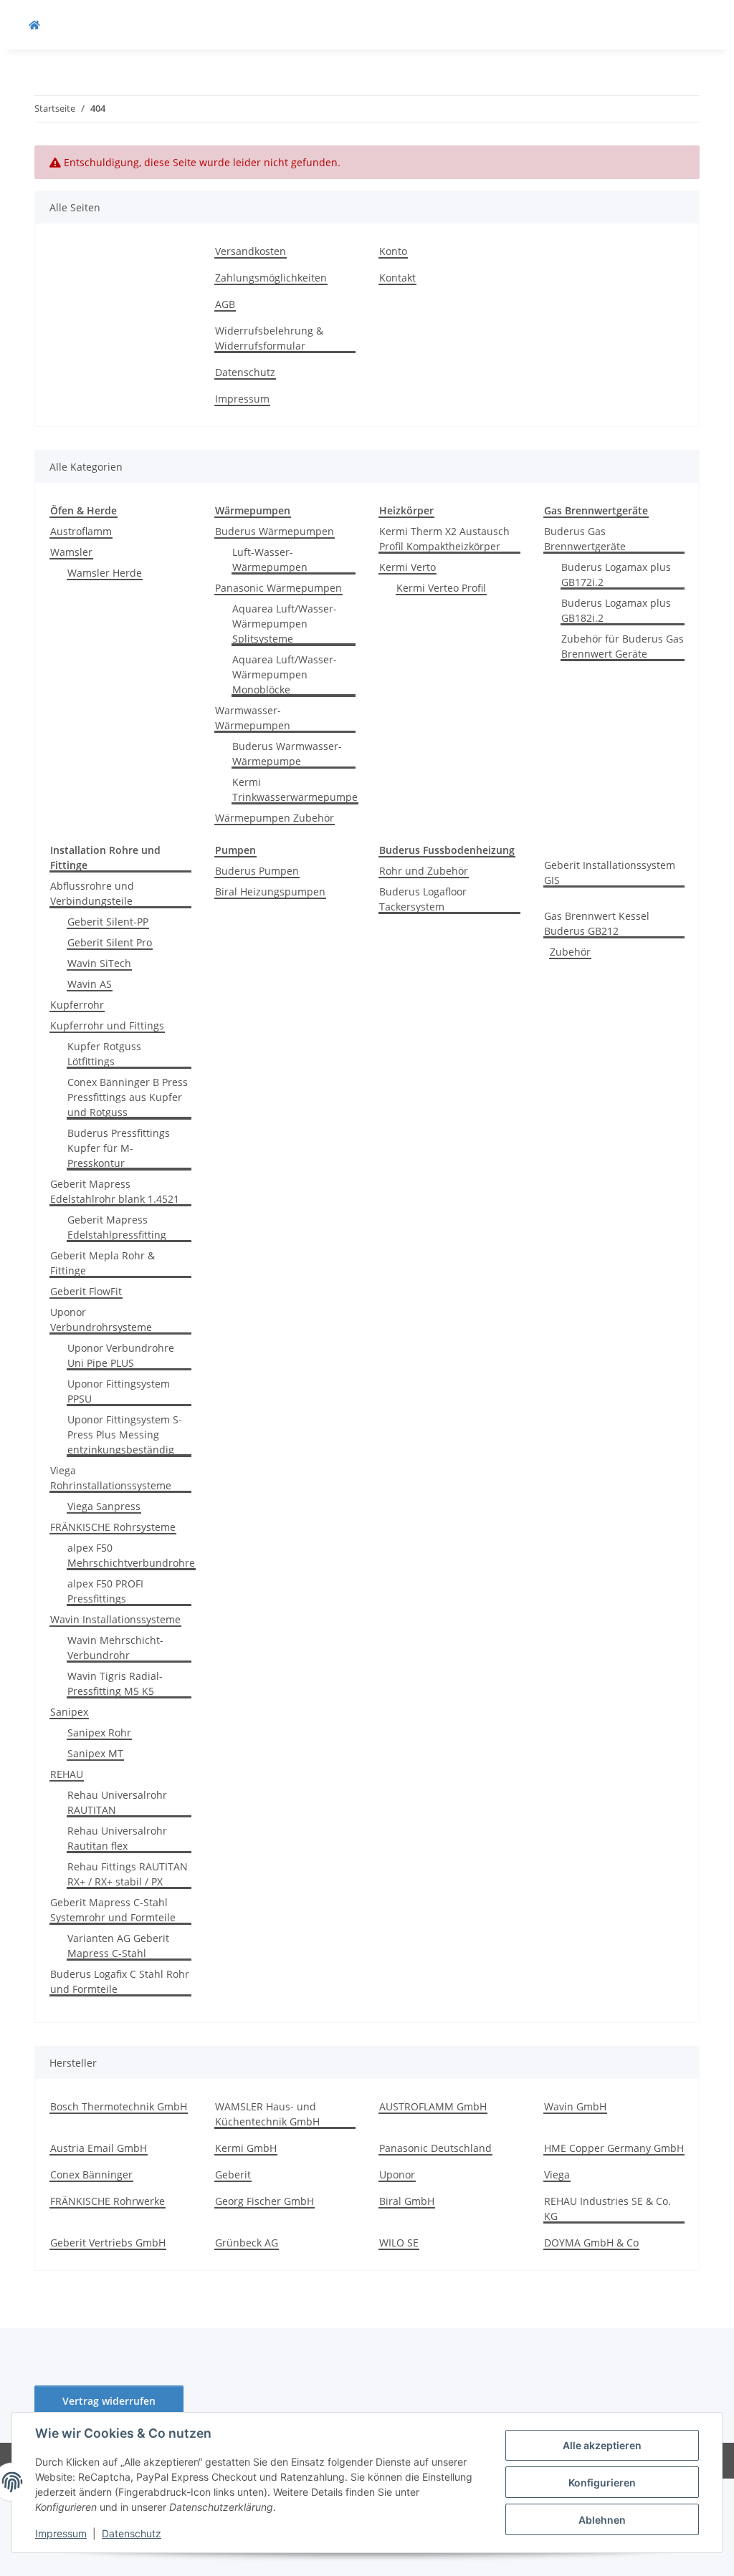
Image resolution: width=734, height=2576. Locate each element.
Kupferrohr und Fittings (107, 1025)
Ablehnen (602, 2520)
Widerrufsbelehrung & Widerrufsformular (269, 338)
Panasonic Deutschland (435, 2148)
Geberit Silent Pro (110, 942)
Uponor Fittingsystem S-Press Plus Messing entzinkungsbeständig (125, 1434)
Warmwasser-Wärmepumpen (253, 718)
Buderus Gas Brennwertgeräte (585, 539)
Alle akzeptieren (602, 2445)
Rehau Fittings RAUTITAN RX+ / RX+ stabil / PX (128, 1874)
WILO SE (399, 2243)
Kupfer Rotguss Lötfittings (104, 1054)
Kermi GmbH (246, 2148)
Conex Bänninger (91, 2174)
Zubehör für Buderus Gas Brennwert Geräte (623, 646)
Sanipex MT (95, 1753)
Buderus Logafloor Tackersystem (423, 899)
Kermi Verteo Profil (441, 588)
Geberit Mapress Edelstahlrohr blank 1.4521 (115, 1191)
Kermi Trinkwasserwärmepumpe (295, 789)
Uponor (397, 2174)
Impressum (61, 2533)
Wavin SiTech (99, 963)
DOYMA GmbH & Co (591, 2243)
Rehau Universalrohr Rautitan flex (117, 1838)
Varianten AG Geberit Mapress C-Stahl (118, 1946)
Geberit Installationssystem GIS (610, 873)
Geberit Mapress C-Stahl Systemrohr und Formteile (113, 1910)
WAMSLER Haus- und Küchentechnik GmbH (267, 2114)
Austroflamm (81, 531)
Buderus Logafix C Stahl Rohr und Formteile (120, 1981)
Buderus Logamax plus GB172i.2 (616, 575)
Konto (393, 251)
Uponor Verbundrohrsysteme (101, 1320)
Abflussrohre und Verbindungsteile (92, 893)
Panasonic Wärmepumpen (278, 588)
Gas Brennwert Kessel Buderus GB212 (597, 923)
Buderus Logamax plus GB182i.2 (616, 610)
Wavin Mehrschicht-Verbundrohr (115, 1648)
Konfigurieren (602, 2483)
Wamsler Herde (105, 573)
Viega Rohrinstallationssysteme (111, 1478)
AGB (225, 304)
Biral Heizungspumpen (270, 891)
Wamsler (71, 552)
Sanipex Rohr (99, 1732)
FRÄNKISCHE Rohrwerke (108, 2201)
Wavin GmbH (575, 2106)
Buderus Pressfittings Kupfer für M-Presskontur (119, 1148)
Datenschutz (132, 2533)
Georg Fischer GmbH (264, 2201)
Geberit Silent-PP (108, 922)
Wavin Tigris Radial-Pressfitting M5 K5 (115, 1683)
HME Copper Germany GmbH (614, 2148)
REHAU (67, 1774)
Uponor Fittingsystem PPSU (119, 1391)
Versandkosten (251, 251)
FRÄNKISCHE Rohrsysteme (113, 1527)
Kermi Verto (407, 567)
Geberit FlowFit (86, 1291)
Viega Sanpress (104, 1506)
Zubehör (570, 952)
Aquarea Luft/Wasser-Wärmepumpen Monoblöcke (285, 674)
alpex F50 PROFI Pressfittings (105, 1591)
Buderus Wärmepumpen (275, 531)
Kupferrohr (77, 1005)
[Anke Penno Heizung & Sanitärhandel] (34, 25)
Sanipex (69, 1712)
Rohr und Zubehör (424, 871)
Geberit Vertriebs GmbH (108, 2243)
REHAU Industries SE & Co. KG (607, 2209)
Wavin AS (90, 984)
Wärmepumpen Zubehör (275, 818)
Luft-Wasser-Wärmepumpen (270, 559)
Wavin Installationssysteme (115, 1619)
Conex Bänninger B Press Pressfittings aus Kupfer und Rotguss (128, 1097)
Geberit (233, 2174)
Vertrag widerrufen (109, 2401)
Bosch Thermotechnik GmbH (119, 2106)
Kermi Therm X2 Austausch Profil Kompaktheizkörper (444, 539)
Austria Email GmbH (99, 2148)
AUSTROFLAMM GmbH (433, 2106)
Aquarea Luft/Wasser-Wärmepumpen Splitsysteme (285, 624)
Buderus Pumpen (257, 871)
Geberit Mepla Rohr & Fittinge (103, 1263)
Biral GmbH (407, 2201)
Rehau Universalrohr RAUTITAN (117, 1802)
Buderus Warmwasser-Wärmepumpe (287, 754)
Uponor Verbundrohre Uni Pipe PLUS (121, 1355)
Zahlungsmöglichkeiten (271, 278)
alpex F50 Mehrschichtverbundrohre (131, 1555)
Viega (557, 2174)
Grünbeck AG (247, 2243)
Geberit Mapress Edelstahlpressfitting (117, 1227)
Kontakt (397, 278)
